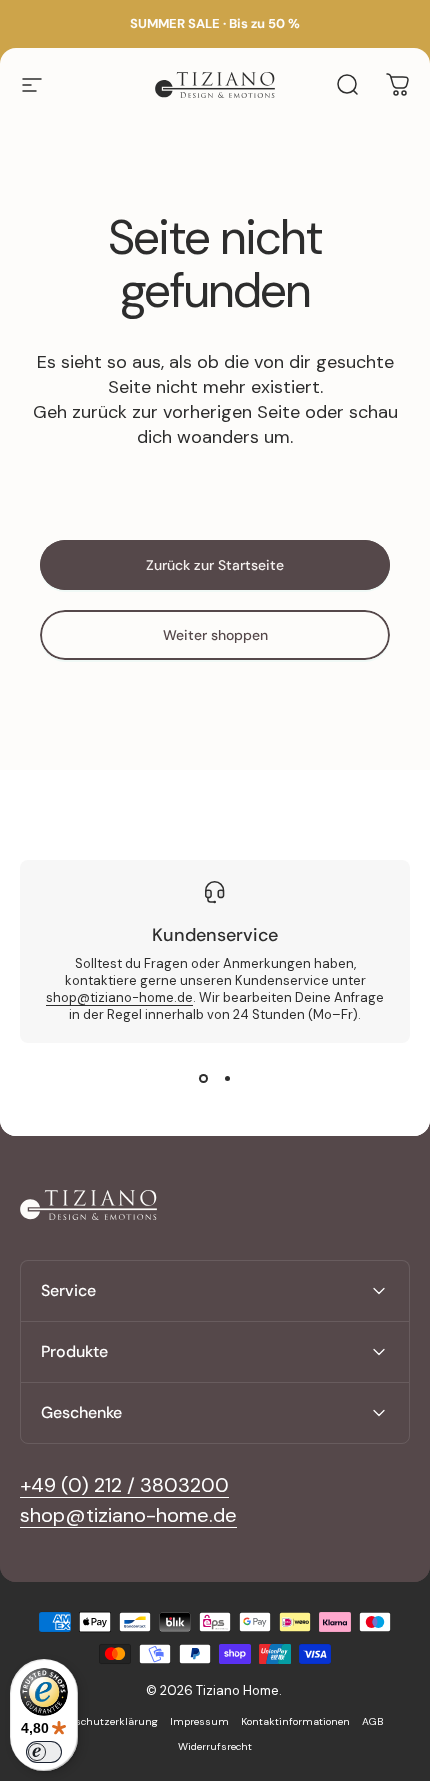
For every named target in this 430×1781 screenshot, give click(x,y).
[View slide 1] (203, 1079)
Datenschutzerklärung (102, 1721)
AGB (373, 1721)
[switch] (44, 1752)
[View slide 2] (227, 1079)
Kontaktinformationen (295, 1721)
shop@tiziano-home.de (119, 997)
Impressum (199, 1721)
